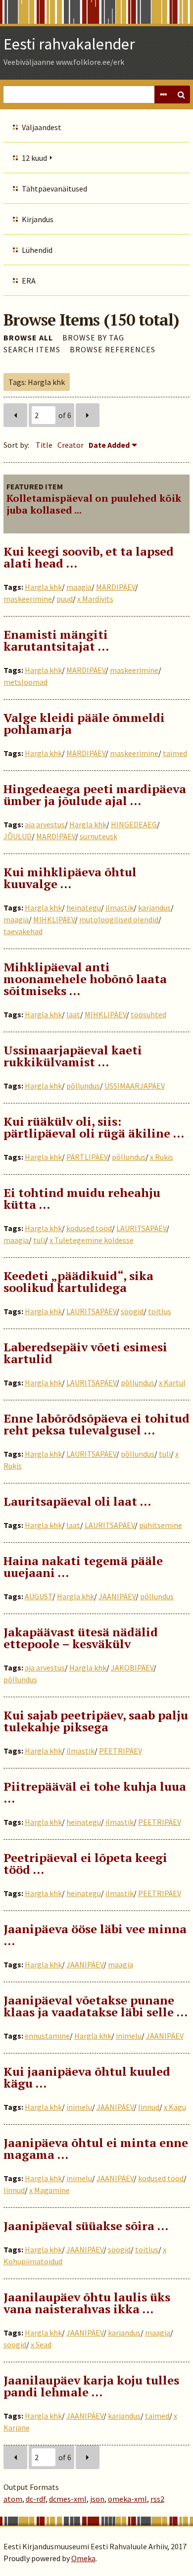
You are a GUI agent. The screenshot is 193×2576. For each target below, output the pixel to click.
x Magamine (49, 2190)
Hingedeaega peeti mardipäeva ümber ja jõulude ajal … (95, 795)
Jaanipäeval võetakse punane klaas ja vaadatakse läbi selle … (96, 2006)
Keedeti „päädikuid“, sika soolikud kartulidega (78, 1282)
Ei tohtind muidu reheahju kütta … (82, 1198)
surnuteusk (98, 836)
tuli (39, 1240)
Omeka (83, 2558)
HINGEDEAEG (134, 824)
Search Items (32, 349)
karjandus (154, 907)
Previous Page (15, 415)
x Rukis (162, 1157)
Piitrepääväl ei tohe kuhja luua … (95, 1792)
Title (44, 445)
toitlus (160, 1311)
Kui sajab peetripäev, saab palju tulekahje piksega (96, 1721)
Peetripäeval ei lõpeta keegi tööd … (85, 1863)
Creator (71, 445)
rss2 (157, 2499)
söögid (132, 1311)
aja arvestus (45, 824)
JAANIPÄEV (117, 1596)
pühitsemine (161, 1525)
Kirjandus (38, 219)
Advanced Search (163, 95)
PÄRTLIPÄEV (87, 1157)
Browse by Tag (93, 337)
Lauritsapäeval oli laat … (77, 1501)
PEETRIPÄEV (121, 1751)
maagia (79, 587)
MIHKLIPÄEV (54, 919)
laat (73, 1014)
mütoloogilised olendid (119, 919)
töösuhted (148, 1014)
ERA (29, 281)
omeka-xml (127, 2499)
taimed (175, 753)
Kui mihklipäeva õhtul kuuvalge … (70, 878)
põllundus (83, 1086)
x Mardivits (95, 599)
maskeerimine (28, 599)
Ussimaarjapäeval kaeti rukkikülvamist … (73, 1056)
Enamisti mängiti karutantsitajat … (56, 640)
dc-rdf (36, 2499)
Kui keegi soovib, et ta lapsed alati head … (89, 557)
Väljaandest (42, 127)
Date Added (109, 445)
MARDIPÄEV (116, 587)
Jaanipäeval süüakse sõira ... (86, 2226)
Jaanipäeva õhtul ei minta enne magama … (96, 2148)
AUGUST (39, 1596)
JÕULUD (18, 836)
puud (65, 599)
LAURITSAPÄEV (141, 1228)
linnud (149, 2107)
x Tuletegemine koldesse (92, 1240)
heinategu (84, 907)
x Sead (41, 2344)
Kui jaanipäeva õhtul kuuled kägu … (87, 2077)
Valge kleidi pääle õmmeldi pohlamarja (84, 723)
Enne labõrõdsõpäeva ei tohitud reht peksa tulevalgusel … (96, 1424)
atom (13, 2499)
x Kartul (172, 1383)
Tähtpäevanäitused (54, 189)
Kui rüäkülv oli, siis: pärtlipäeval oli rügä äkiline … (94, 1127)
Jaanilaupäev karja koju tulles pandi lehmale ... (91, 2386)
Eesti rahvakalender (69, 44)
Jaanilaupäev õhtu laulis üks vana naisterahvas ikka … (87, 2303)
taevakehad (23, 931)
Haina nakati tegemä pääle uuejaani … (83, 1567)
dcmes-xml (68, 2499)
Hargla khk (43, 587)
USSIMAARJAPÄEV (135, 1086)
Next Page (88, 415)
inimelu (129, 2036)
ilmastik (120, 907)
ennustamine (47, 2036)
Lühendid (37, 250)
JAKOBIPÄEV (132, 1668)
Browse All (28, 337)
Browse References (113, 349)
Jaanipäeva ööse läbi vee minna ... (95, 1935)
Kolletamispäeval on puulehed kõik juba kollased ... (94, 504)
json (97, 2499)
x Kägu (175, 2107)
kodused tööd (89, 1228)
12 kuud (34, 158)
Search (181, 95)
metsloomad (25, 682)
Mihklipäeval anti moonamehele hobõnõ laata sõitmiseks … (85, 979)
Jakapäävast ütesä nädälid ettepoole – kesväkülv (81, 1638)
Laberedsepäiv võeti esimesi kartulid (85, 1353)
